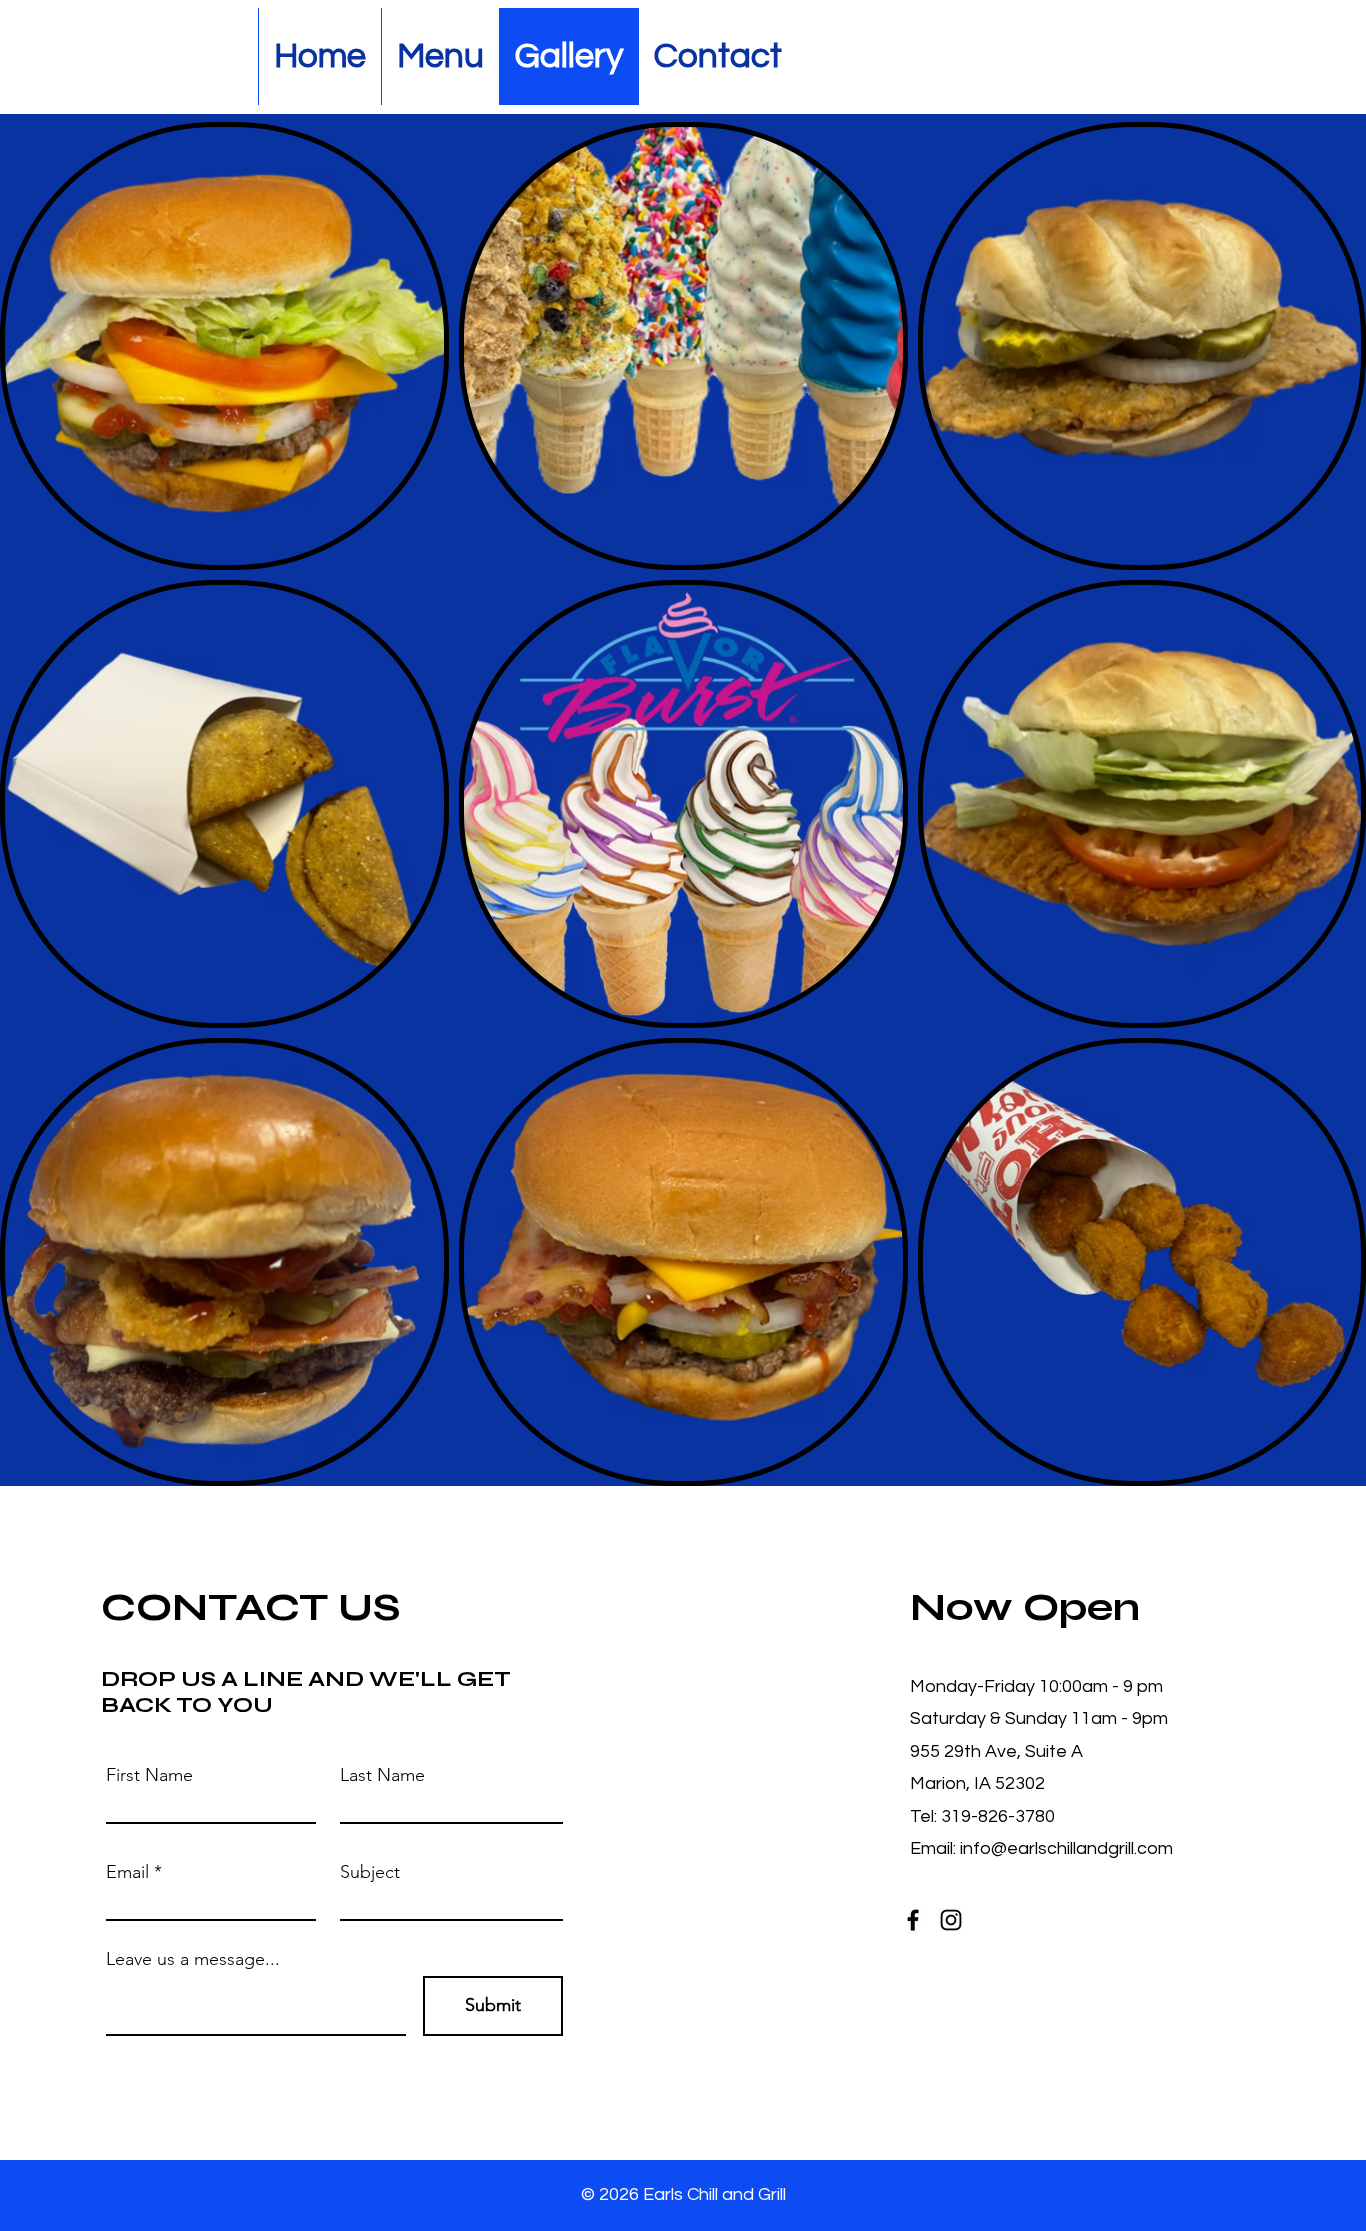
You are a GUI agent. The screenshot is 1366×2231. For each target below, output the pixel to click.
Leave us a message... (193, 1959)
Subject (370, 1872)
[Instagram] (951, 1920)
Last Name (382, 1775)
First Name (149, 1775)
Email (127, 1872)
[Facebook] (913, 1920)
